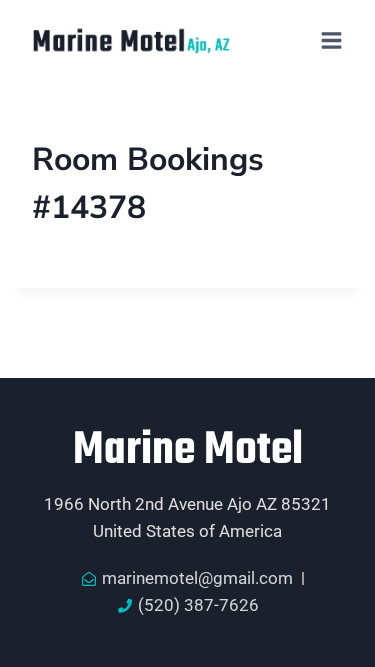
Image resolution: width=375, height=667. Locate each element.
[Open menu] (331, 40)
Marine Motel (188, 451)
